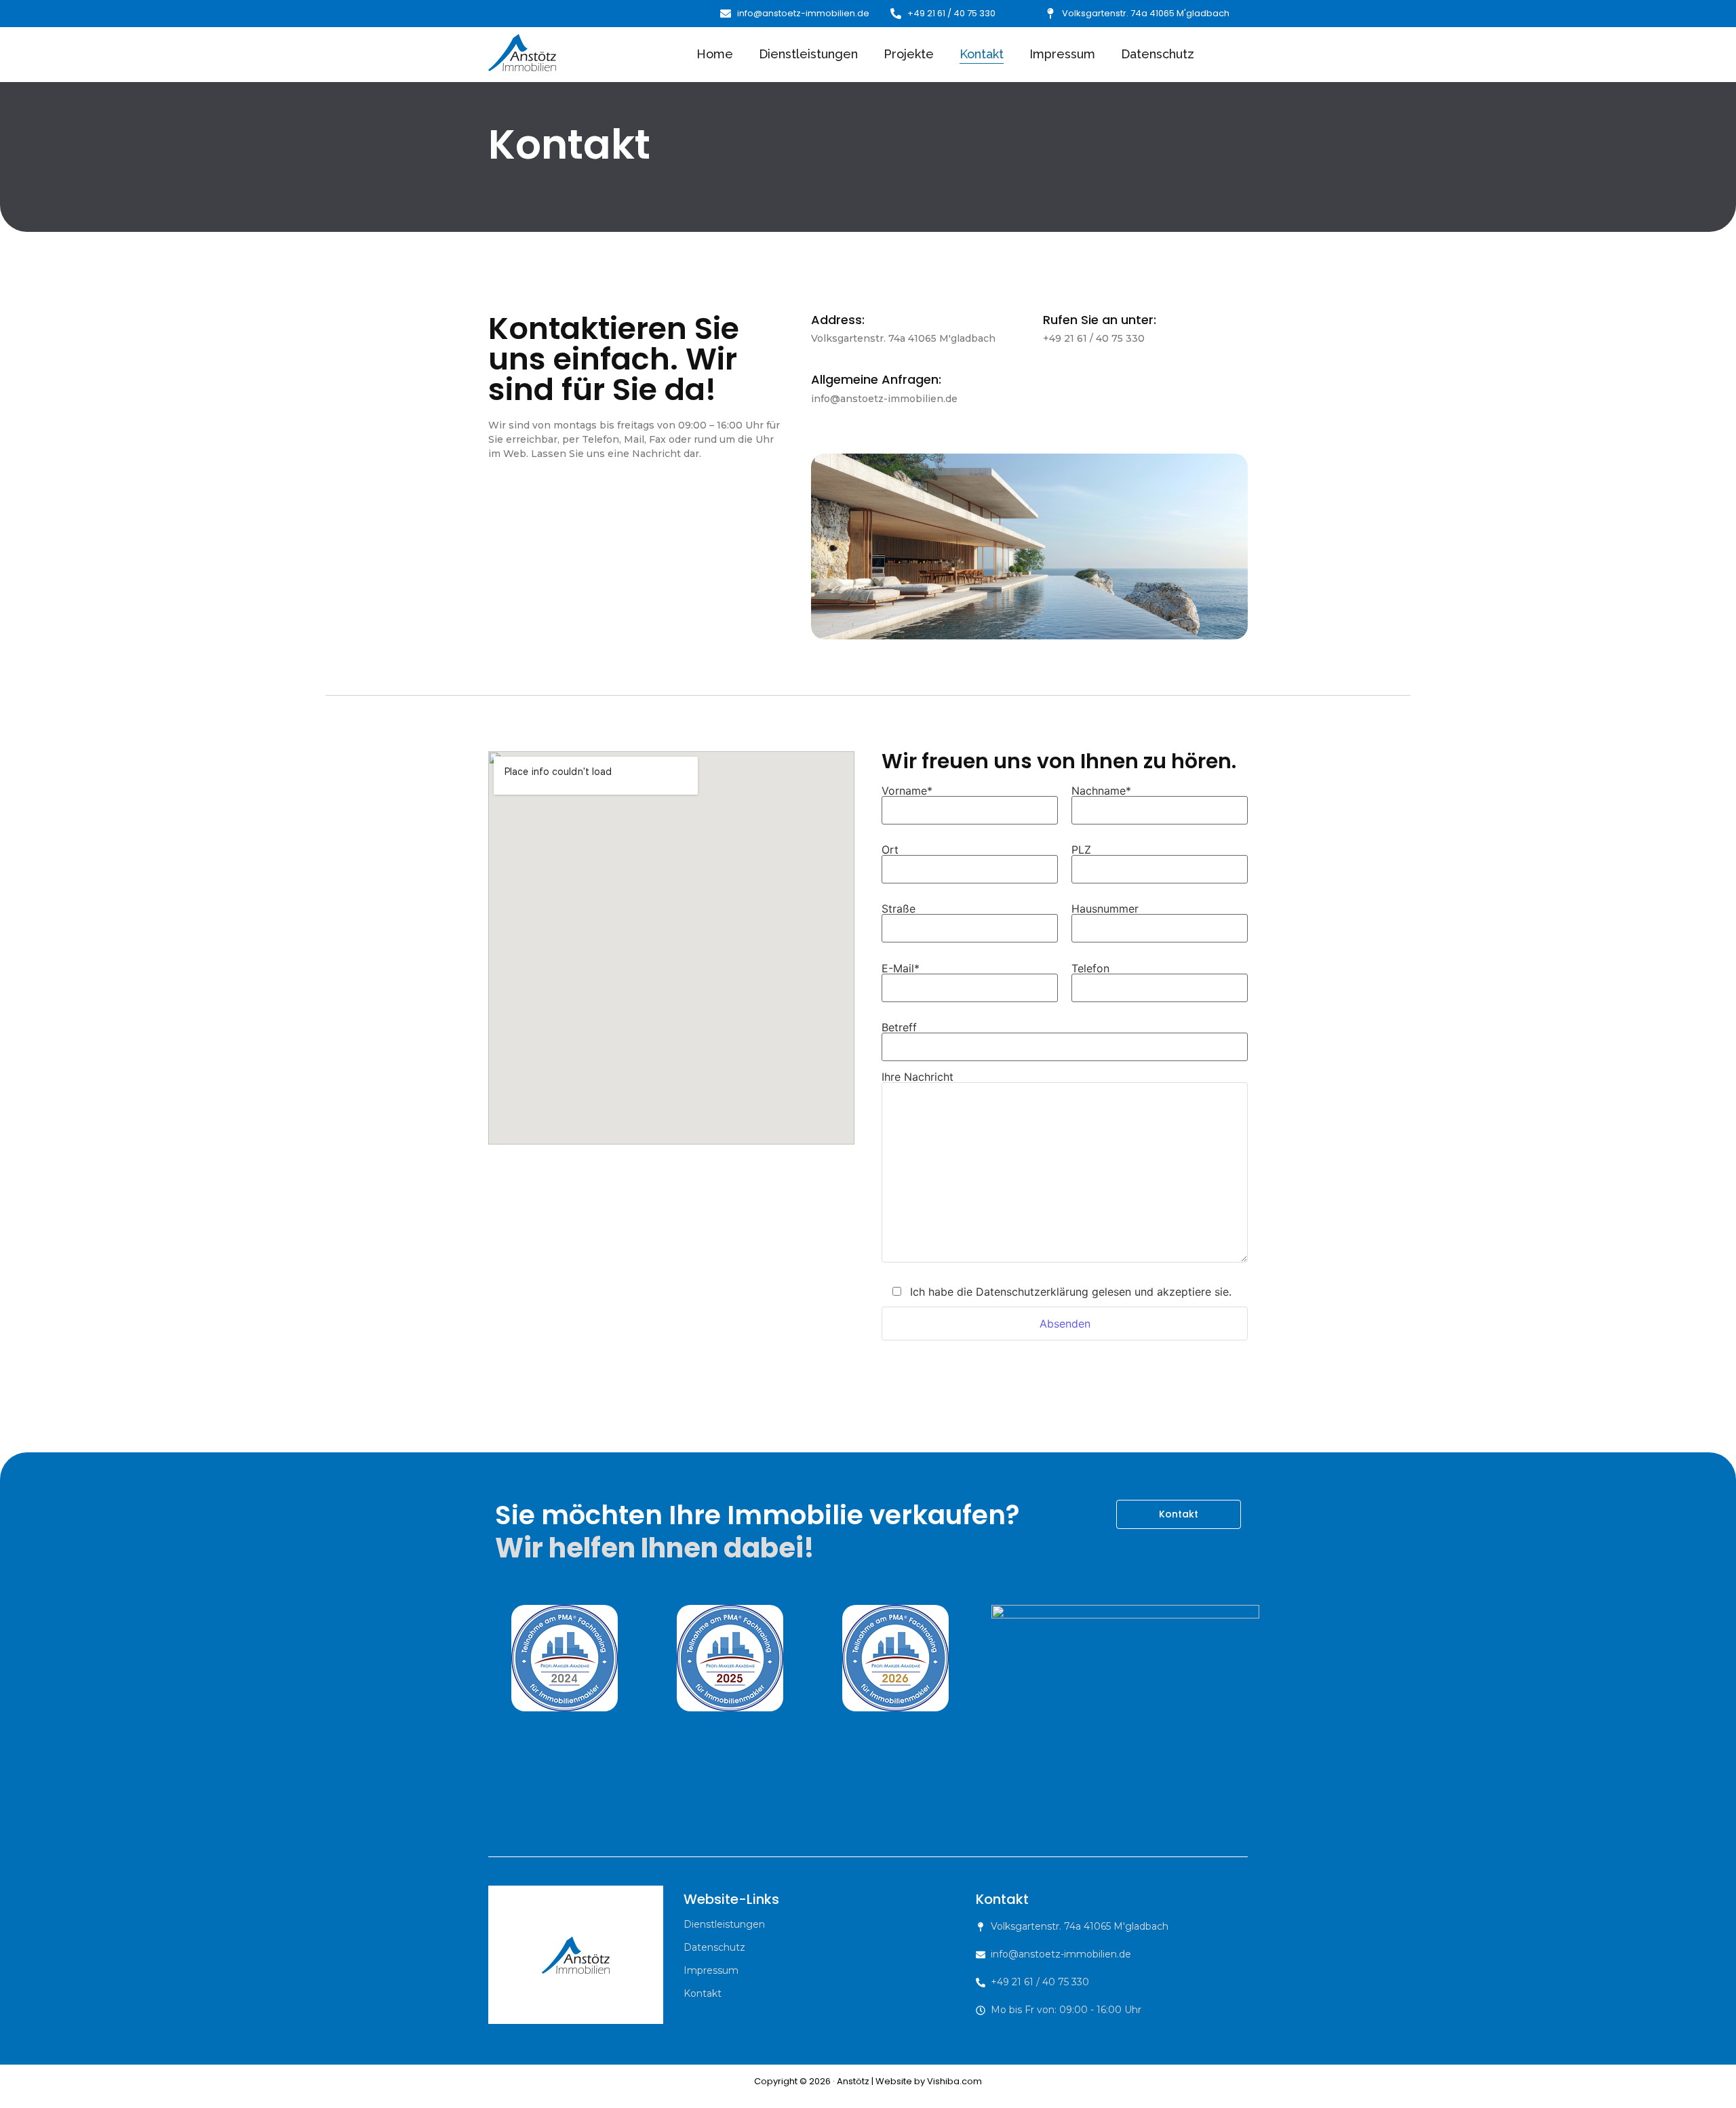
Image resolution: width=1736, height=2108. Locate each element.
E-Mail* (901, 969)
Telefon (1090, 969)
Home (715, 54)
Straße (899, 909)
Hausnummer (1105, 909)
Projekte (909, 54)
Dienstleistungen (808, 54)
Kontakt (982, 54)
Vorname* (907, 791)
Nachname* (1101, 791)
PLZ (1081, 850)
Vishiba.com (954, 2081)
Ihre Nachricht (918, 1077)
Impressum (1062, 54)
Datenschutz (1158, 54)
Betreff (899, 1028)
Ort (890, 850)
